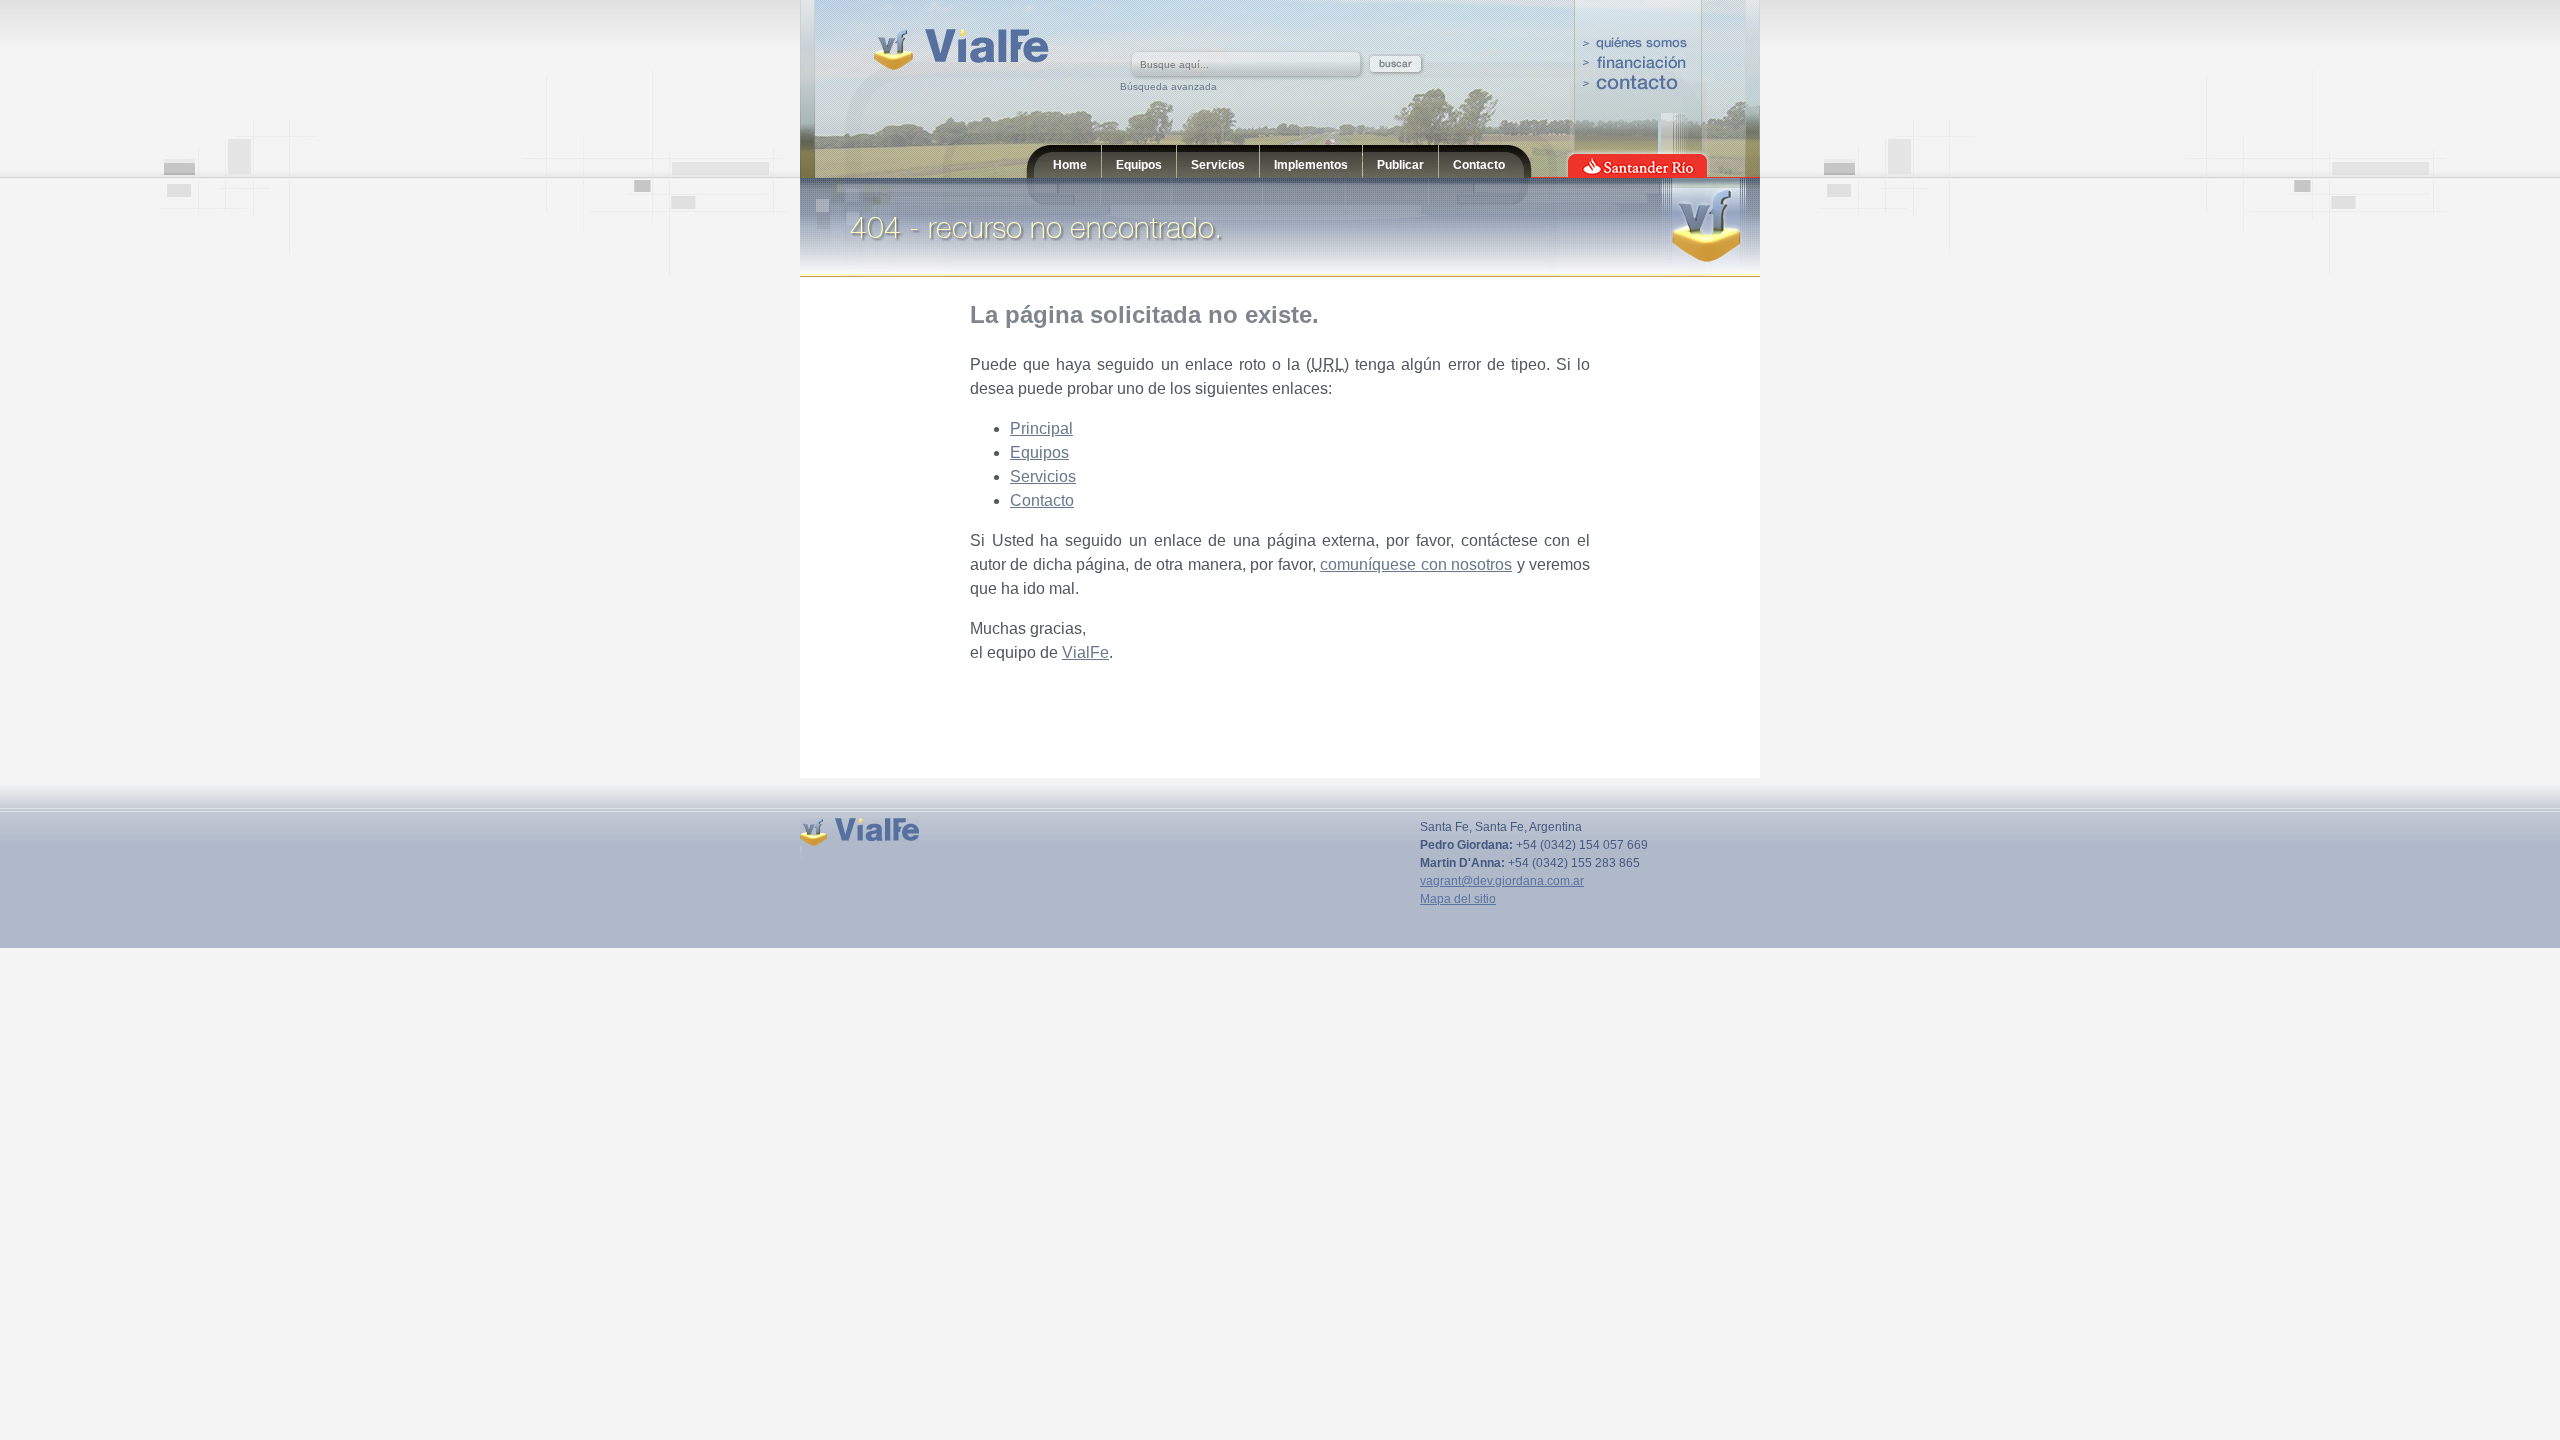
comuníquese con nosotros (1416, 564)
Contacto (1479, 165)
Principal (1041, 428)
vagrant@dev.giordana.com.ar (1502, 881)
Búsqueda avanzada (1168, 86)
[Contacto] (1635, 82)
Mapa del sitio (1458, 899)
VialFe (1085, 652)
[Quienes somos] (1635, 46)
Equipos (1139, 165)
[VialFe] (961, 49)
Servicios (1218, 165)
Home (1070, 165)
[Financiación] (1635, 64)
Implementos (1311, 165)
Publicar (1400, 165)
